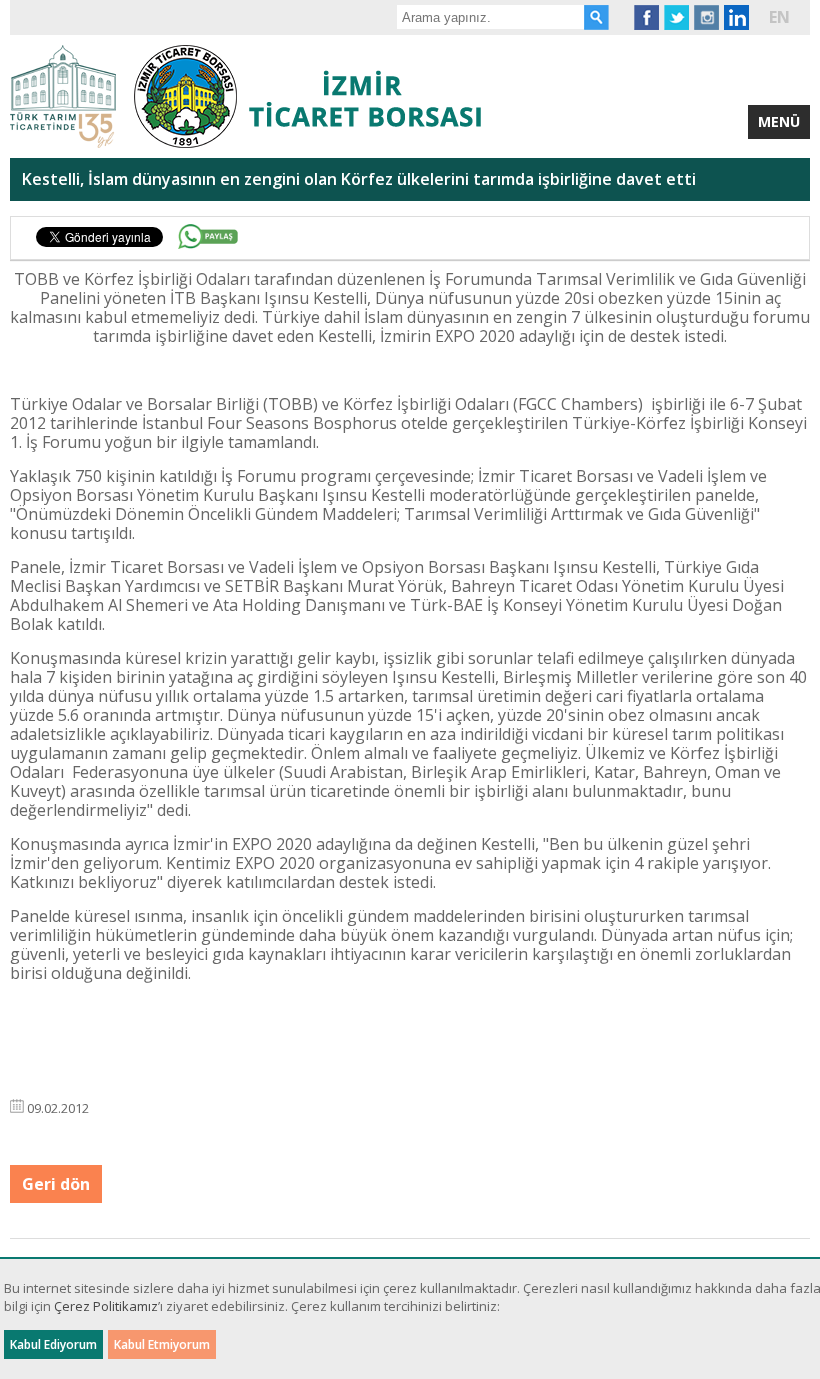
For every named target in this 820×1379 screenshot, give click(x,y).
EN (779, 17)
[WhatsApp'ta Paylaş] (208, 236)
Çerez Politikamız (106, 1306)
